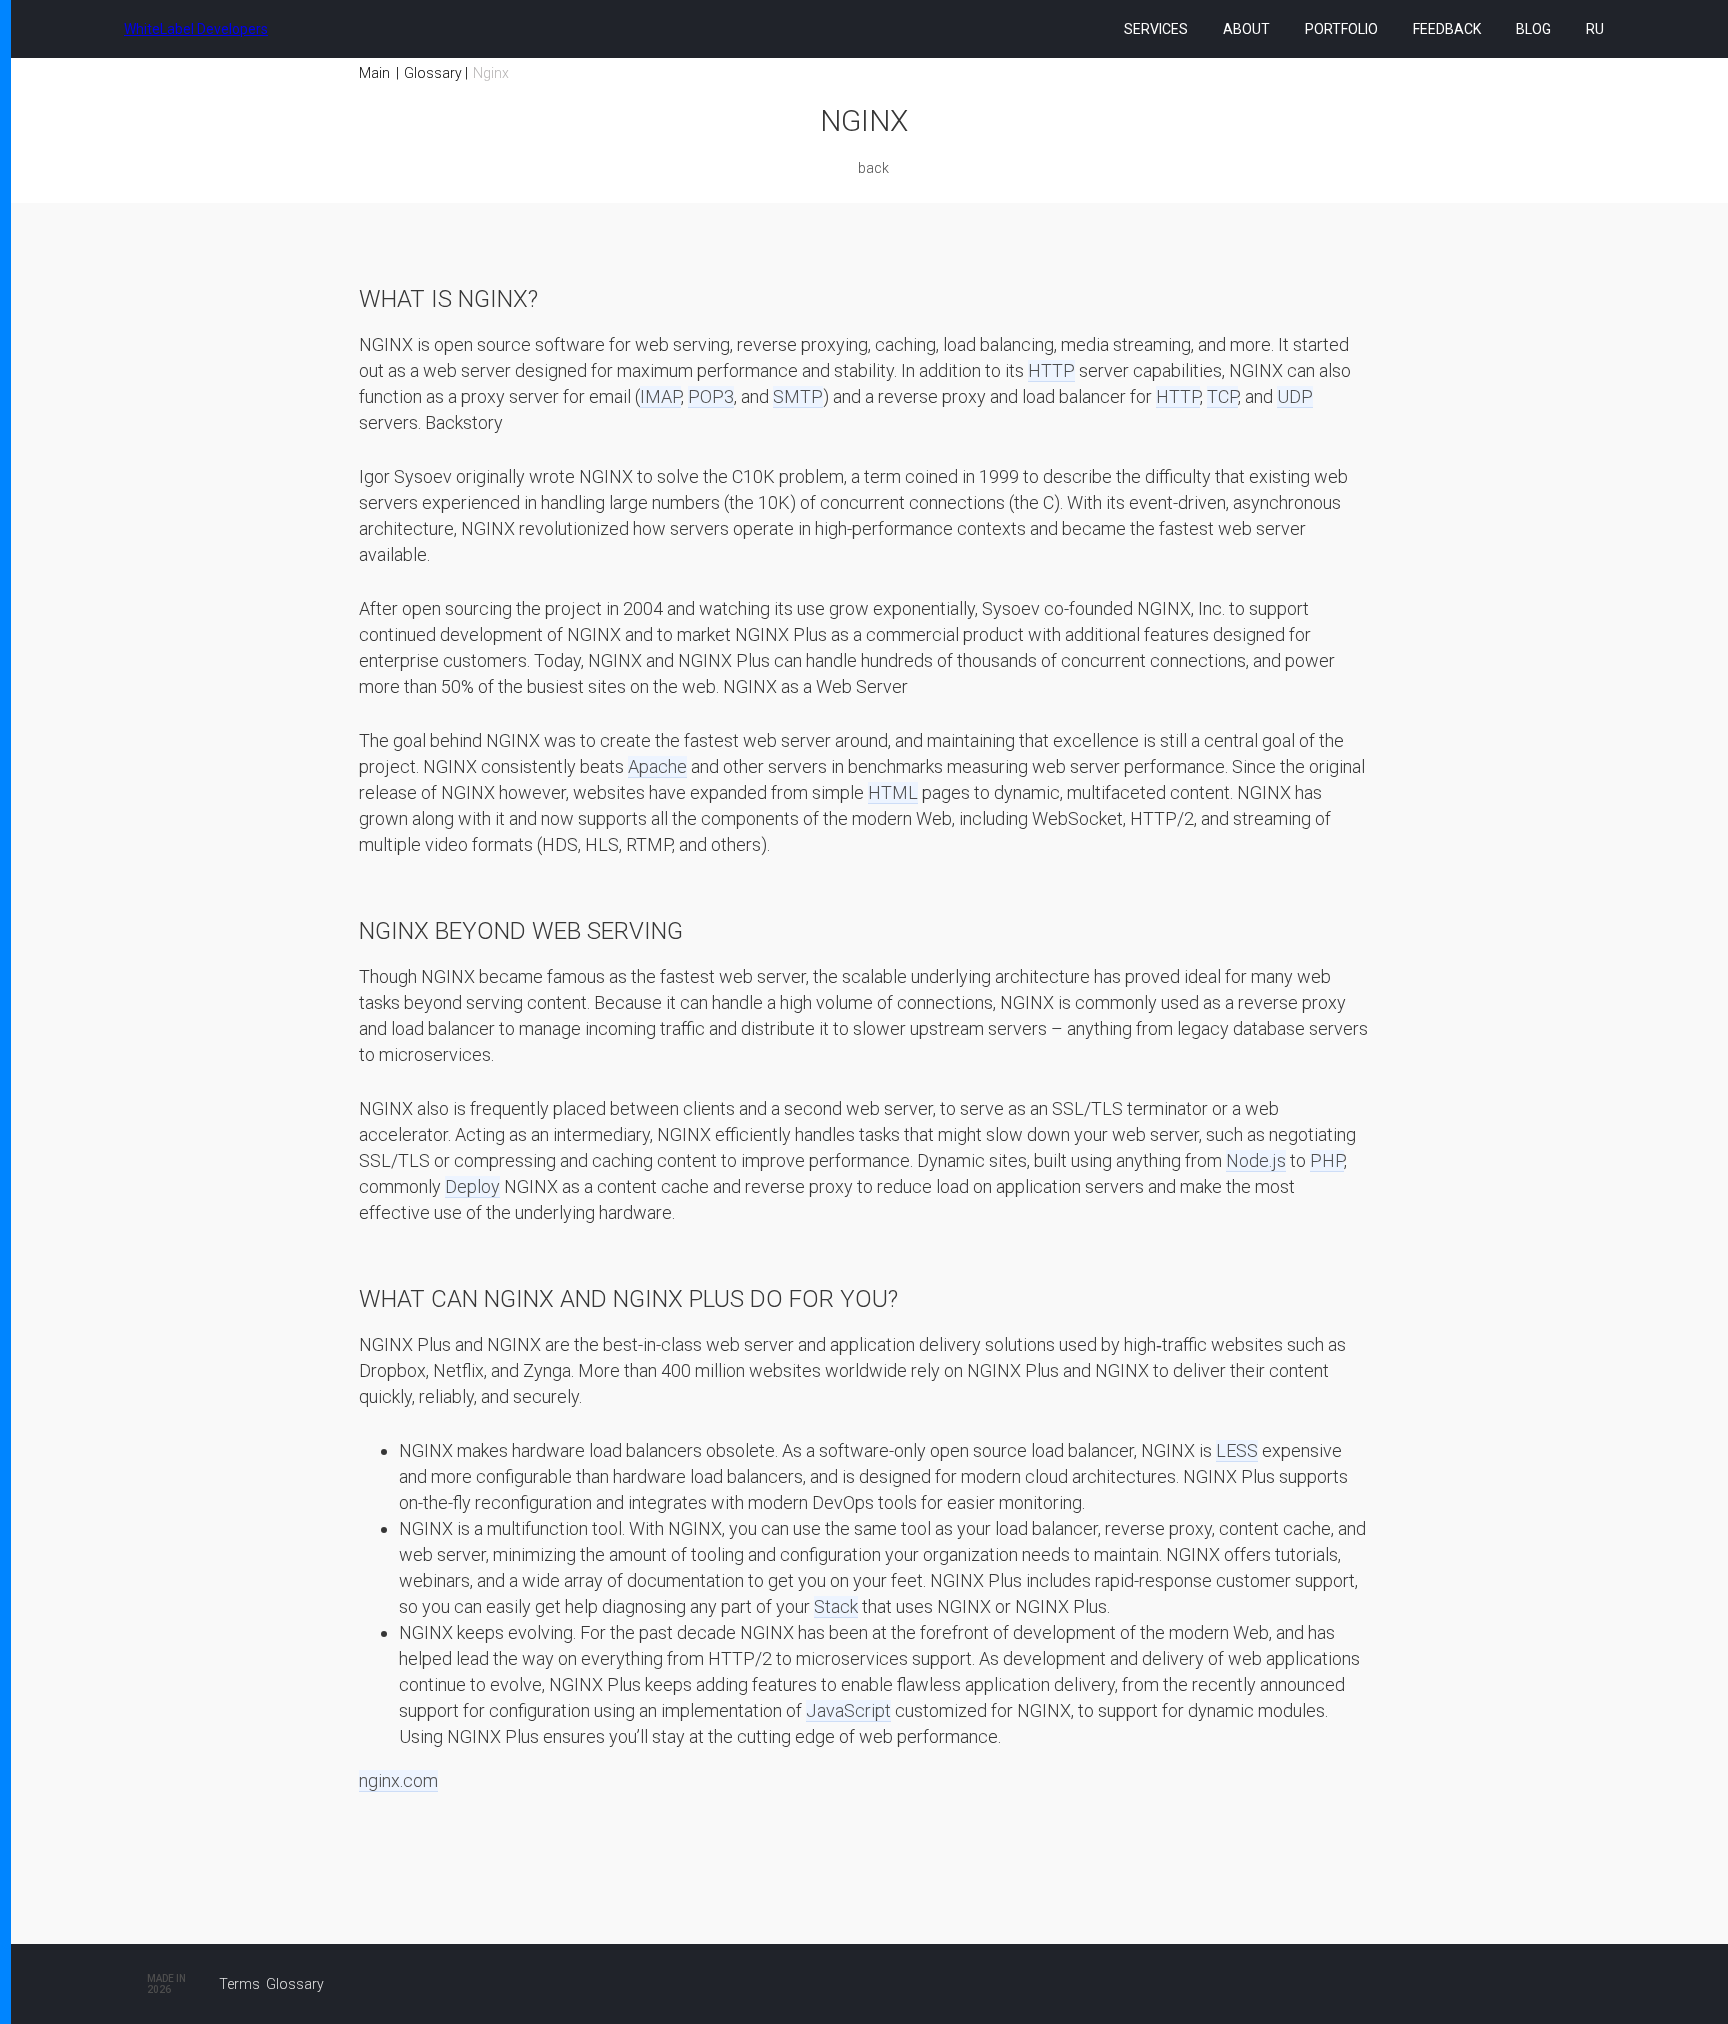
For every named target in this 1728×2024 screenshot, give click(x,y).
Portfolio (1341, 29)
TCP (1222, 396)
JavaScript (848, 1710)
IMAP (660, 396)
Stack (836, 1606)
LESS (1237, 1450)
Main (374, 73)
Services (1156, 29)
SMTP (798, 396)
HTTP (1051, 370)
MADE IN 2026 (166, 1984)
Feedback (1447, 29)
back (873, 168)
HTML (893, 792)
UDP (1295, 396)
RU (1595, 29)
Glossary (433, 73)
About (1246, 29)
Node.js (1256, 1160)
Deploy (472, 1186)
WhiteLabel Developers (196, 29)
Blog (1533, 29)
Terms (239, 1984)
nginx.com (398, 1780)
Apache (657, 766)
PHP (1327, 1160)
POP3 (711, 396)
